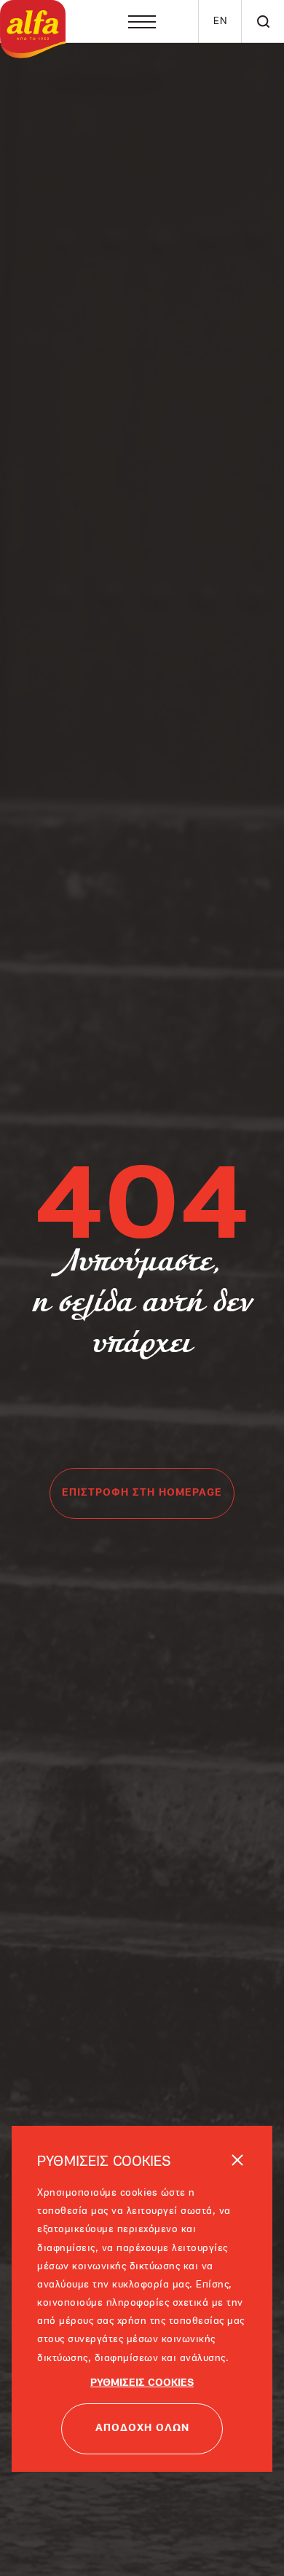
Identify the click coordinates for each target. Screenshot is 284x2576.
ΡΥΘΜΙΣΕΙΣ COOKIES (142, 2359)
